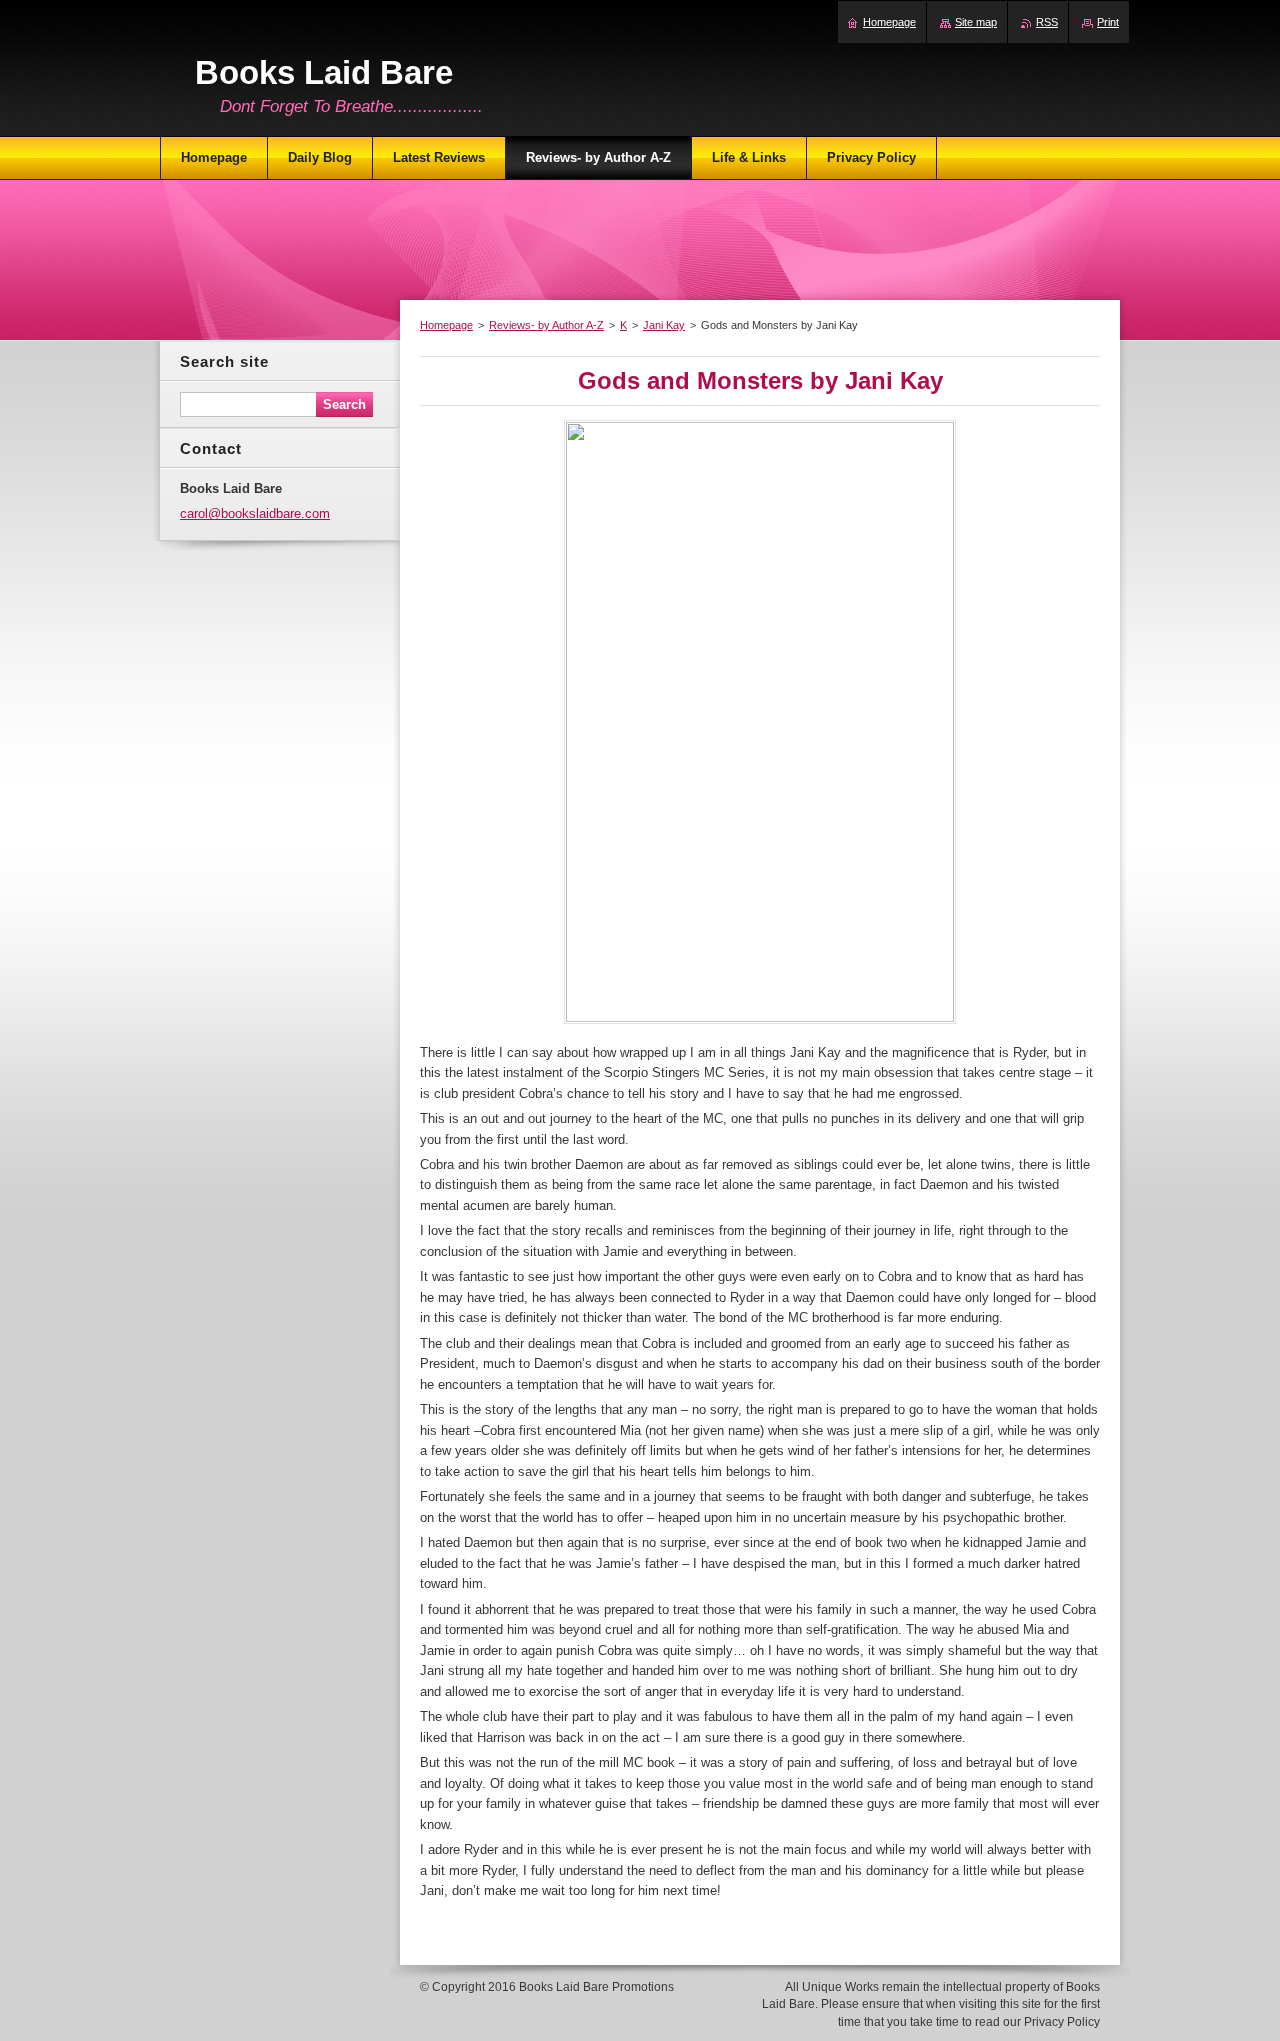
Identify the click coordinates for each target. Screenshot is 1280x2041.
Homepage (446, 325)
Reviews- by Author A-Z (546, 325)
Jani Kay (664, 325)
